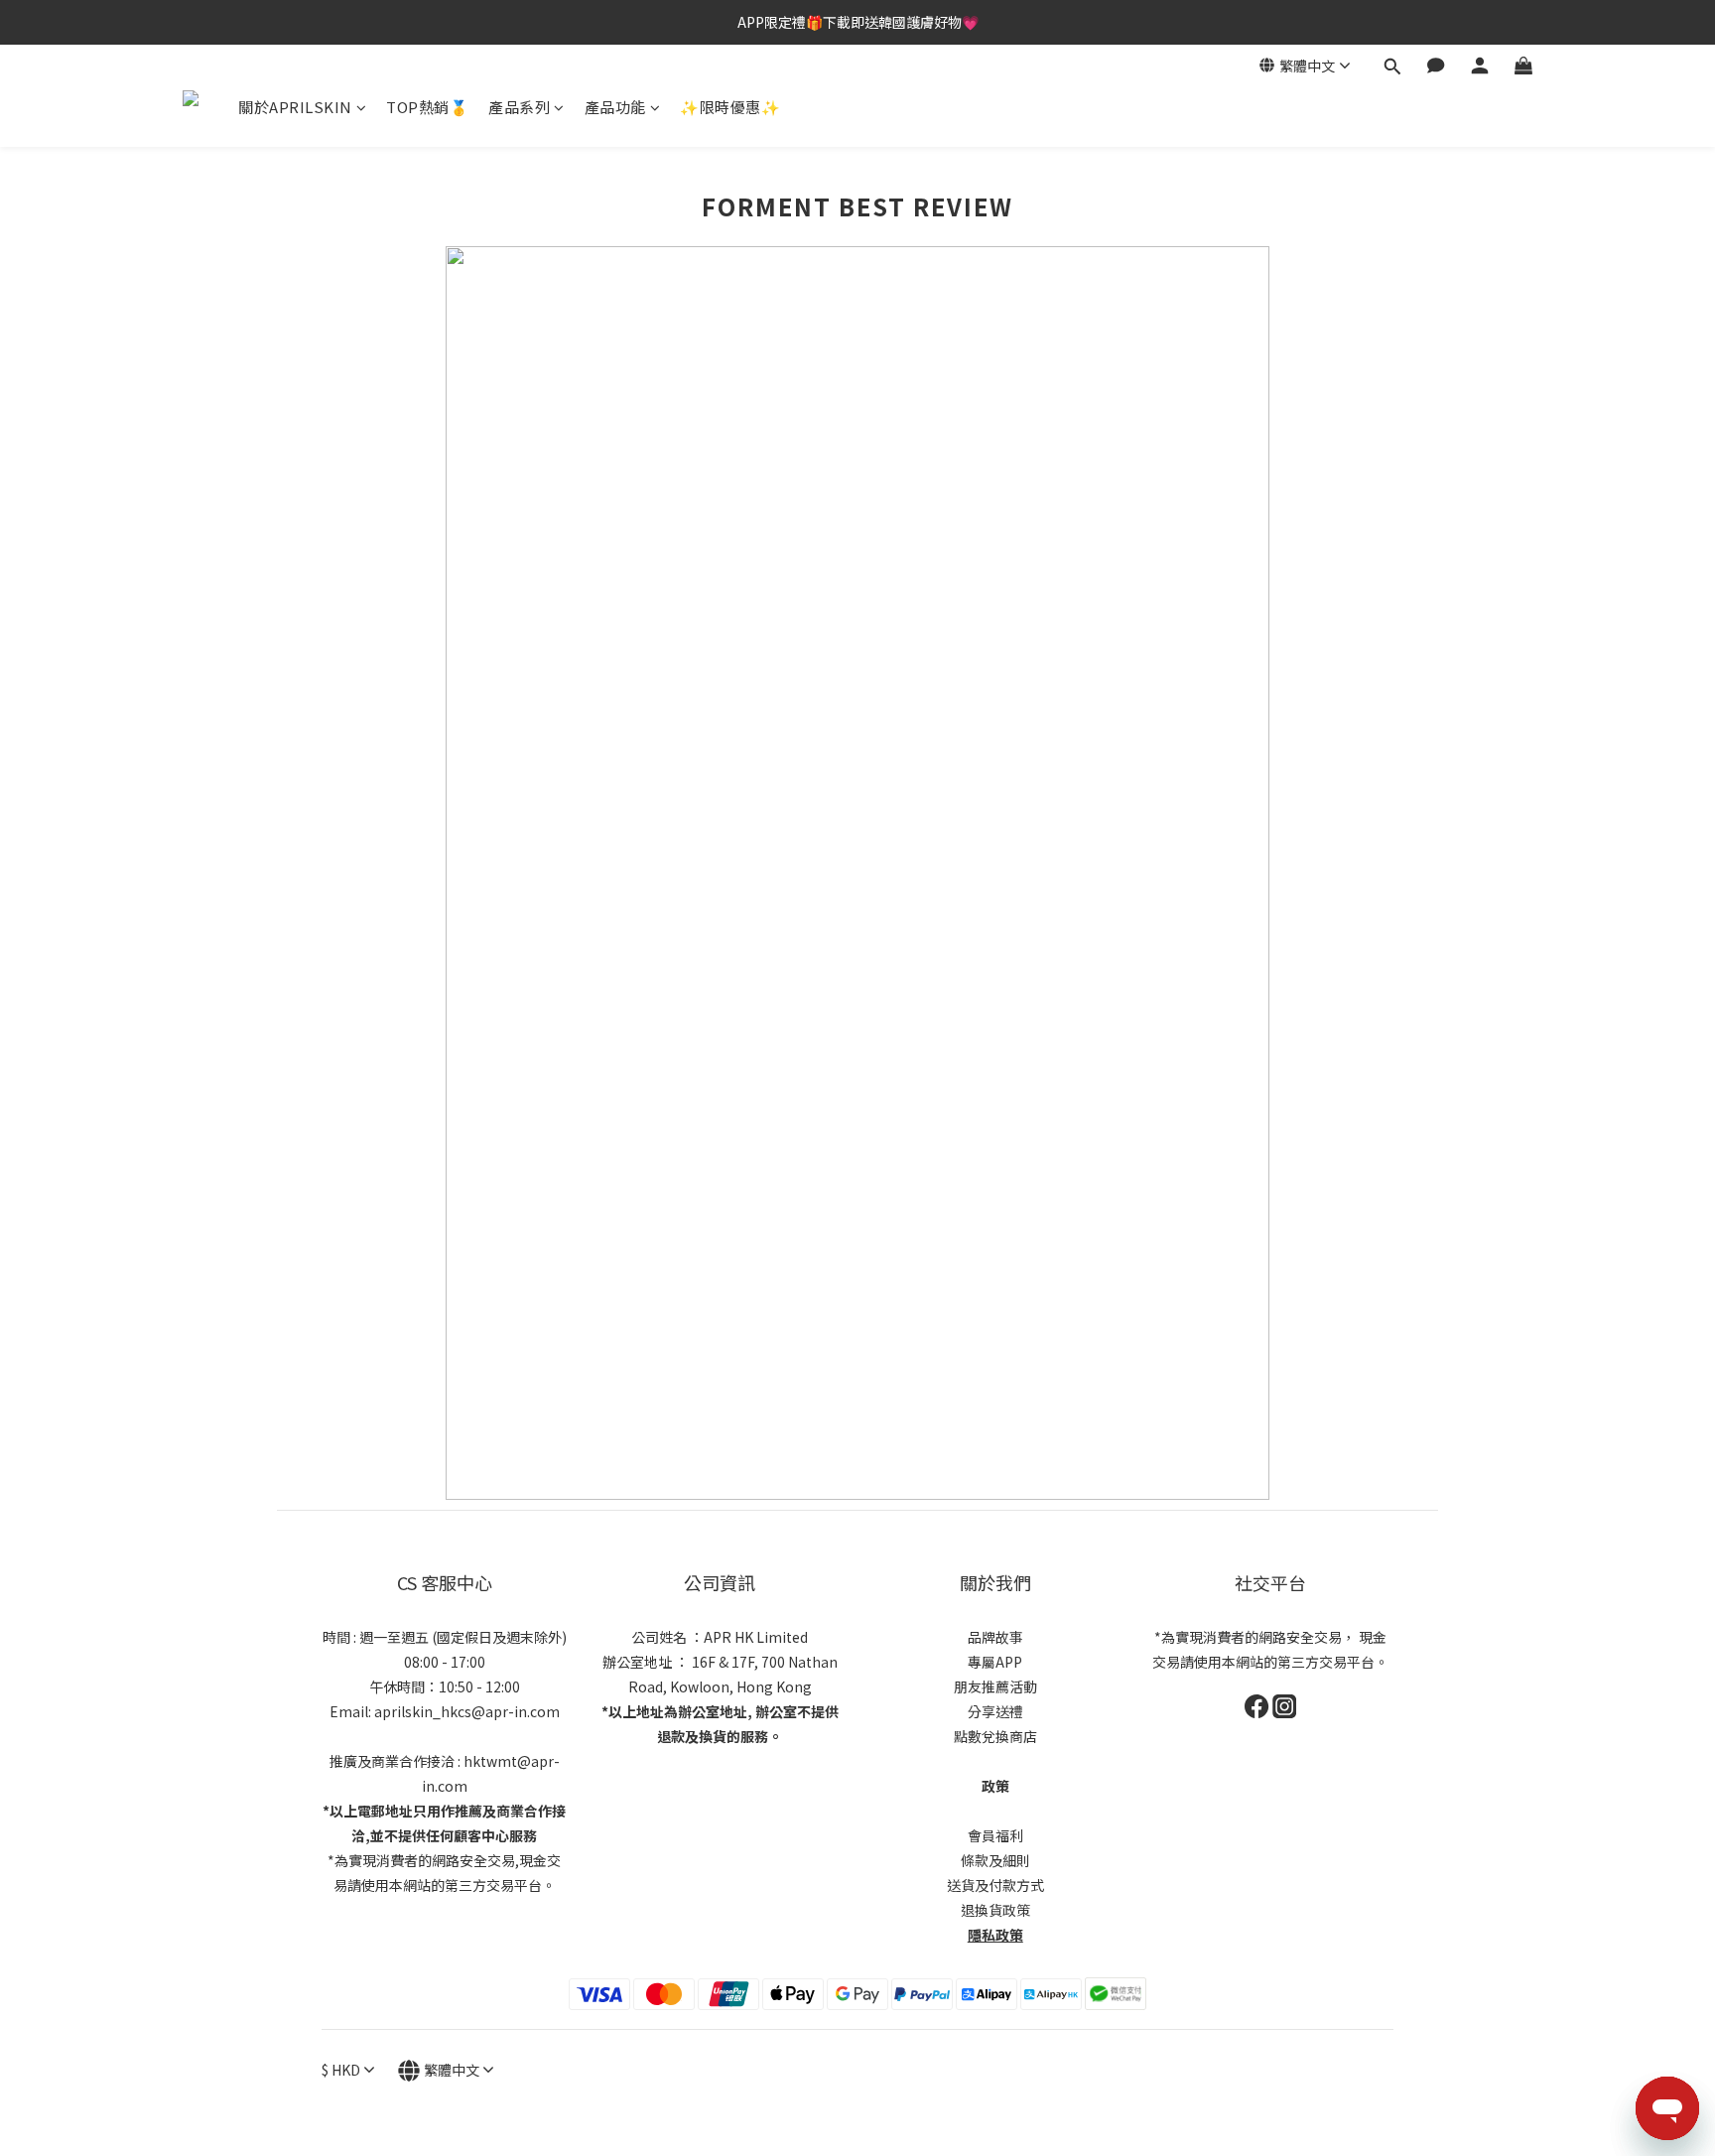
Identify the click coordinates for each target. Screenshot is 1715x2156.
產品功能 (615, 107)
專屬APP (995, 1662)
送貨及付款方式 (995, 1885)
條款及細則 (995, 1860)
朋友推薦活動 (995, 1686)
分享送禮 (995, 1711)
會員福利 (995, 1835)
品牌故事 (995, 1637)
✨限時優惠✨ (730, 107)
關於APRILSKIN (295, 107)
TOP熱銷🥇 (427, 107)
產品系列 (519, 107)
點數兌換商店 (995, 1736)
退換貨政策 (995, 1910)
